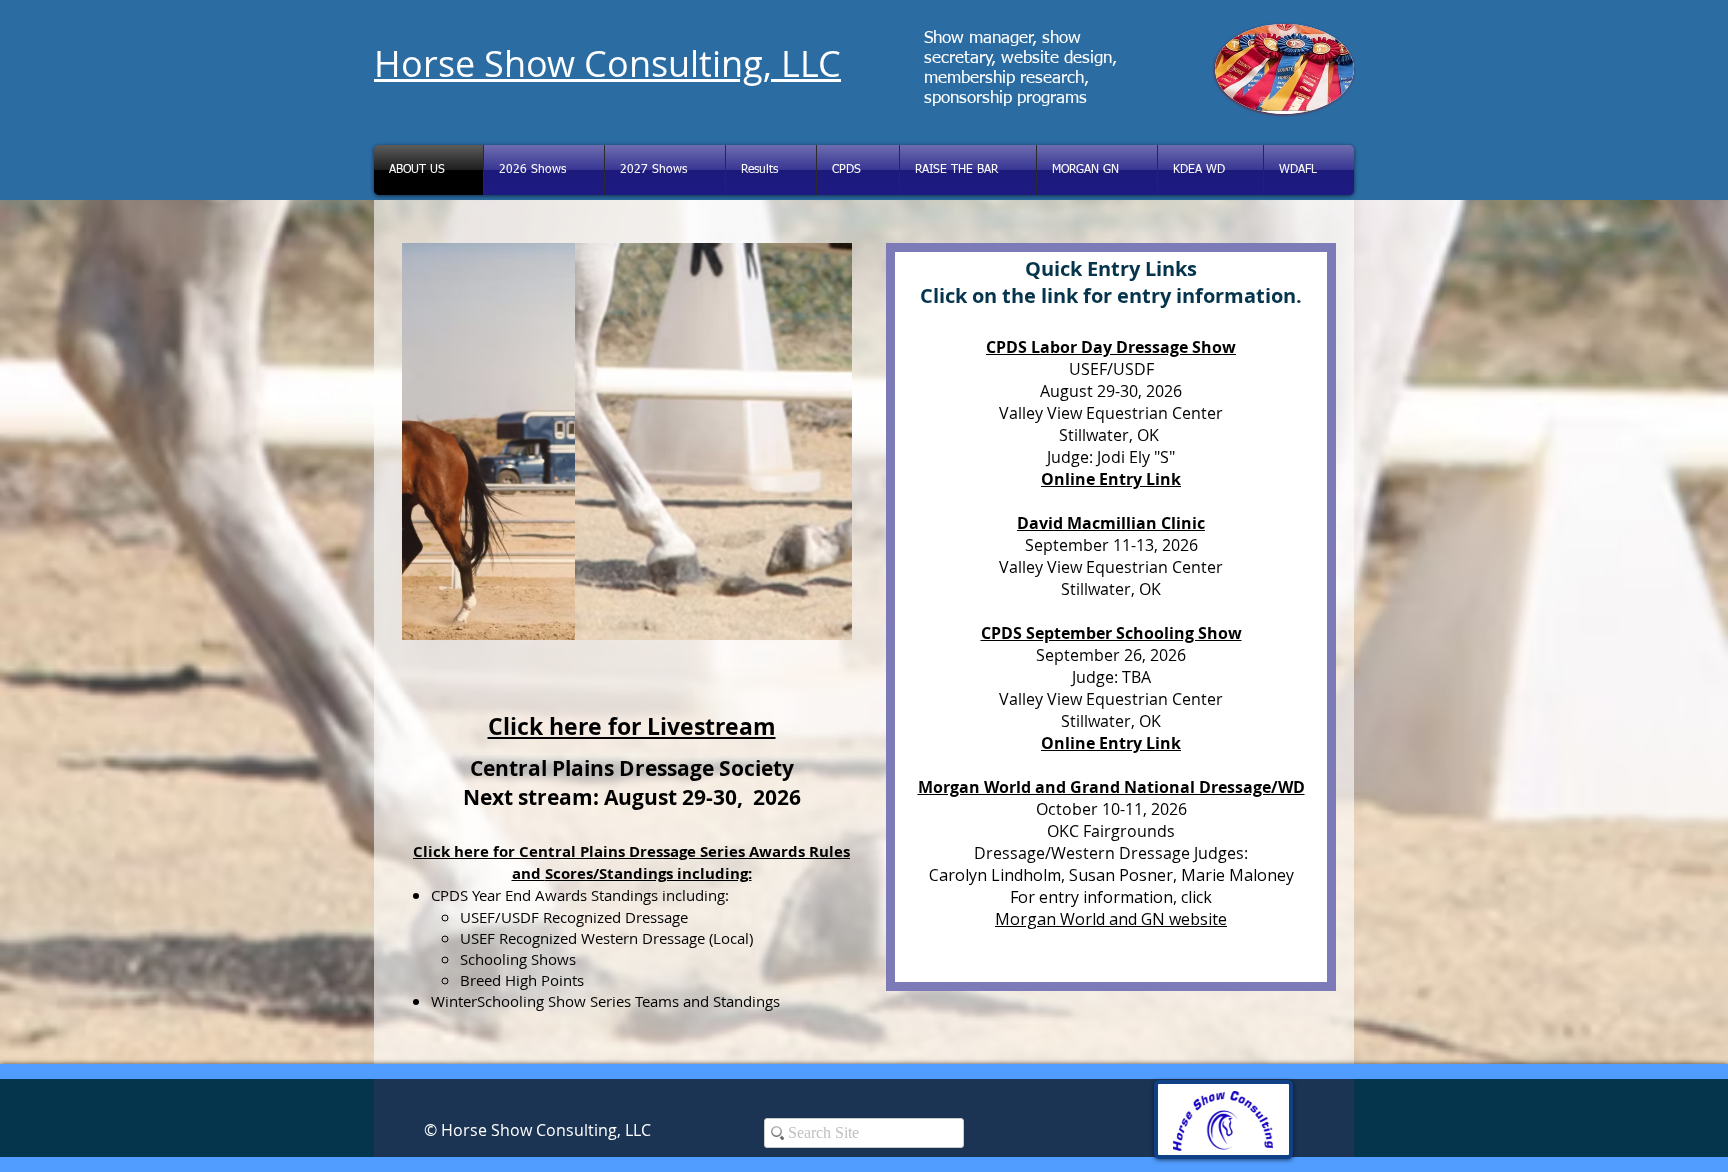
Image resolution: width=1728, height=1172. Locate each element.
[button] (627, 441)
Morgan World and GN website (1111, 919)
